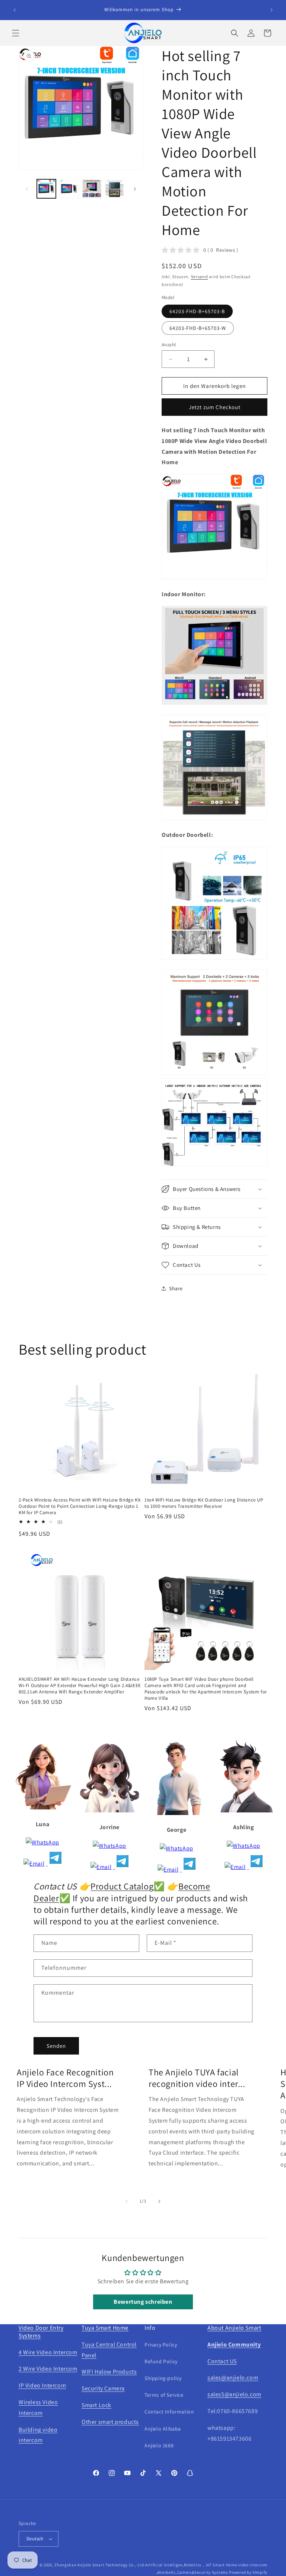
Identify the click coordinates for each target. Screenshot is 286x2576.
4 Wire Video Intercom (48, 2352)
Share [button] (176, 1288)
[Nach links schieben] (27, 189)
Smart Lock (96, 2405)
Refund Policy (161, 2361)
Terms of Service (164, 2395)
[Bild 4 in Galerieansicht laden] (115, 189)
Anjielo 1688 (159, 2445)
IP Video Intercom (42, 2385)
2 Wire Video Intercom (48, 2369)
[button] (16, 33)
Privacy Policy (161, 2345)
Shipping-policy (163, 2378)
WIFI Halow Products (109, 2372)
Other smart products (110, 2422)
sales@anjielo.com (233, 2378)
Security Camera (103, 2388)
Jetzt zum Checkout (215, 407)
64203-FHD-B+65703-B (197, 311)
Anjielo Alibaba (163, 2429)
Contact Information (169, 2412)
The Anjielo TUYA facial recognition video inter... (197, 2078)
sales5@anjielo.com (234, 2394)
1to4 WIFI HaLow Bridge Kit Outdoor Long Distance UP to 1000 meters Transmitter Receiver (204, 1503)
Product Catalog (122, 1886)
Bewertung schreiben (143, 2302)
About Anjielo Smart (234, 2328)
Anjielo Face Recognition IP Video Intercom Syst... (65, 2078)
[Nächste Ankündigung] (271, 10)
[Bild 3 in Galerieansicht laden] (92, 189)
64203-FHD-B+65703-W (198, 328)
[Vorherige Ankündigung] (15, 10)
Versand (200, 277)
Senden (56, 2046)
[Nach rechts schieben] (135, 189)
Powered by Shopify (248, 2572)
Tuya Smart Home (105, 2328)
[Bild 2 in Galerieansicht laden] (69, 189)
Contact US (222, 2361)
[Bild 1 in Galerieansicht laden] (46, 189)
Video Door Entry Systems (41, 2332)
